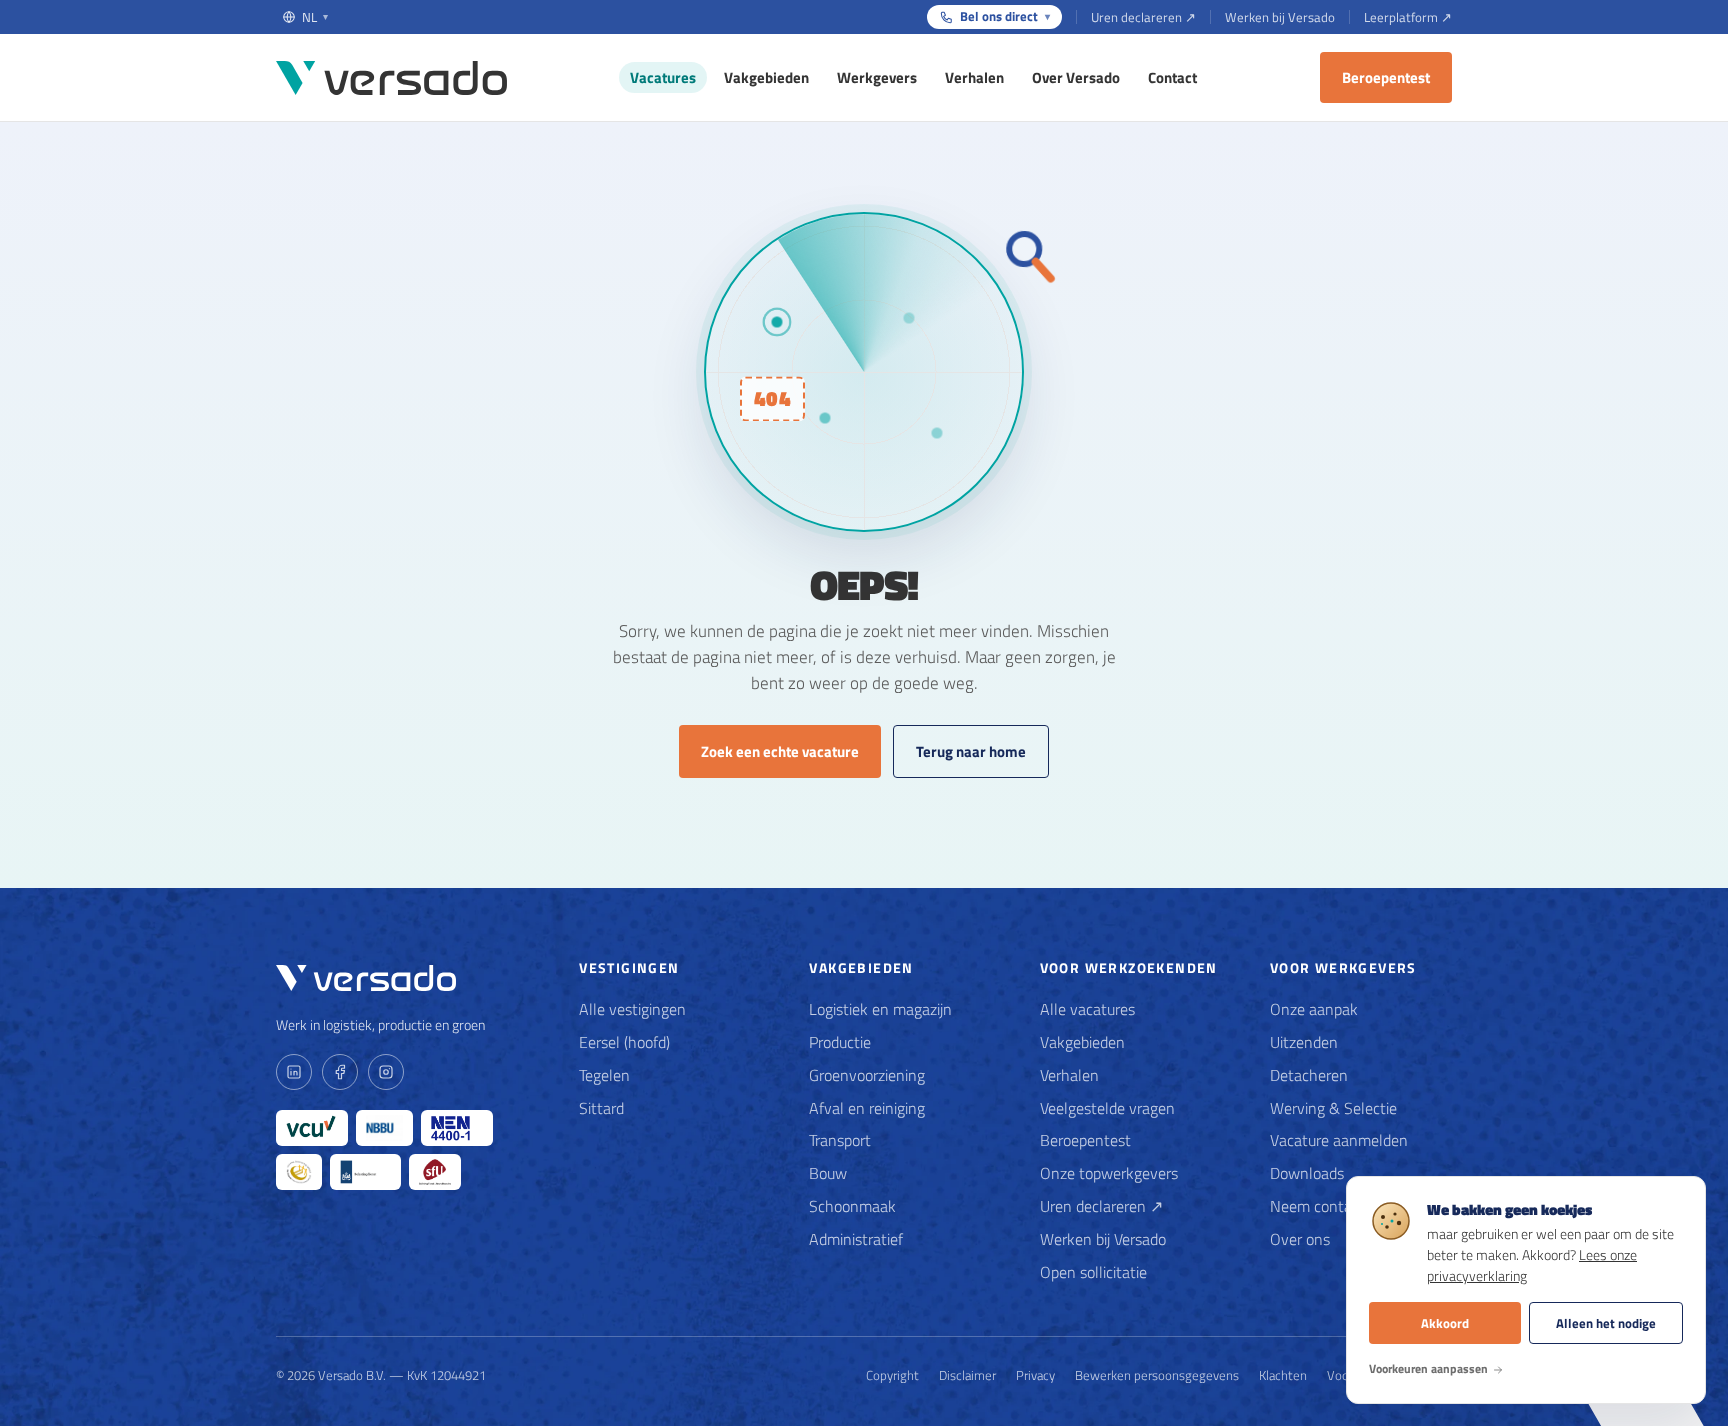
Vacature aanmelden (1339, 1140)
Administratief (856, 1239)
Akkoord (1445, 1323)
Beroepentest (1386, 77)
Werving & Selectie (1333, 1108)
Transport (840, 1140)
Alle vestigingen (632, 1009)
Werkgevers (877, 77)
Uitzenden (1304, 1042)
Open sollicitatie (1093, 1272)
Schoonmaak (852, 1206)
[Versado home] (391, 78)
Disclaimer (967, 1375)
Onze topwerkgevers (1109, 1173)
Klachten (1283, 1375)
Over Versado (1076, 77)
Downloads (1307, 1173)
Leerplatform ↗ (1408, 17)
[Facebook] (340, 1072)
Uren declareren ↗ (1143, 17)
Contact (1172, 77)
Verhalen (974, 77)
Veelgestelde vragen (1107, 1108)
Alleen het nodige (1606, 1323)
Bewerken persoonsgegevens (1157, 1375)
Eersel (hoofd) (624, 1042)
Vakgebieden (766, 77)
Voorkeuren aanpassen (1428, 1368)
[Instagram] (386, 1072)
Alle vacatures (1087, 1009)
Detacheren (1309, 1075)
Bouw (828, 1173)
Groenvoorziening (867, 1075)
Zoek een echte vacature (780, 751)
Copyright (892, 1375)
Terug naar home (971, 751)
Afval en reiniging (867, 1108)
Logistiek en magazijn (880, 1009)
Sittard (601, 1108)
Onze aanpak (1314, 1009)
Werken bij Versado (1280, 17)
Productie (840, 1042)
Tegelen (604, 1075)
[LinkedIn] (294, 1072)
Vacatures (663, 77)
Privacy (1035, 1375)
